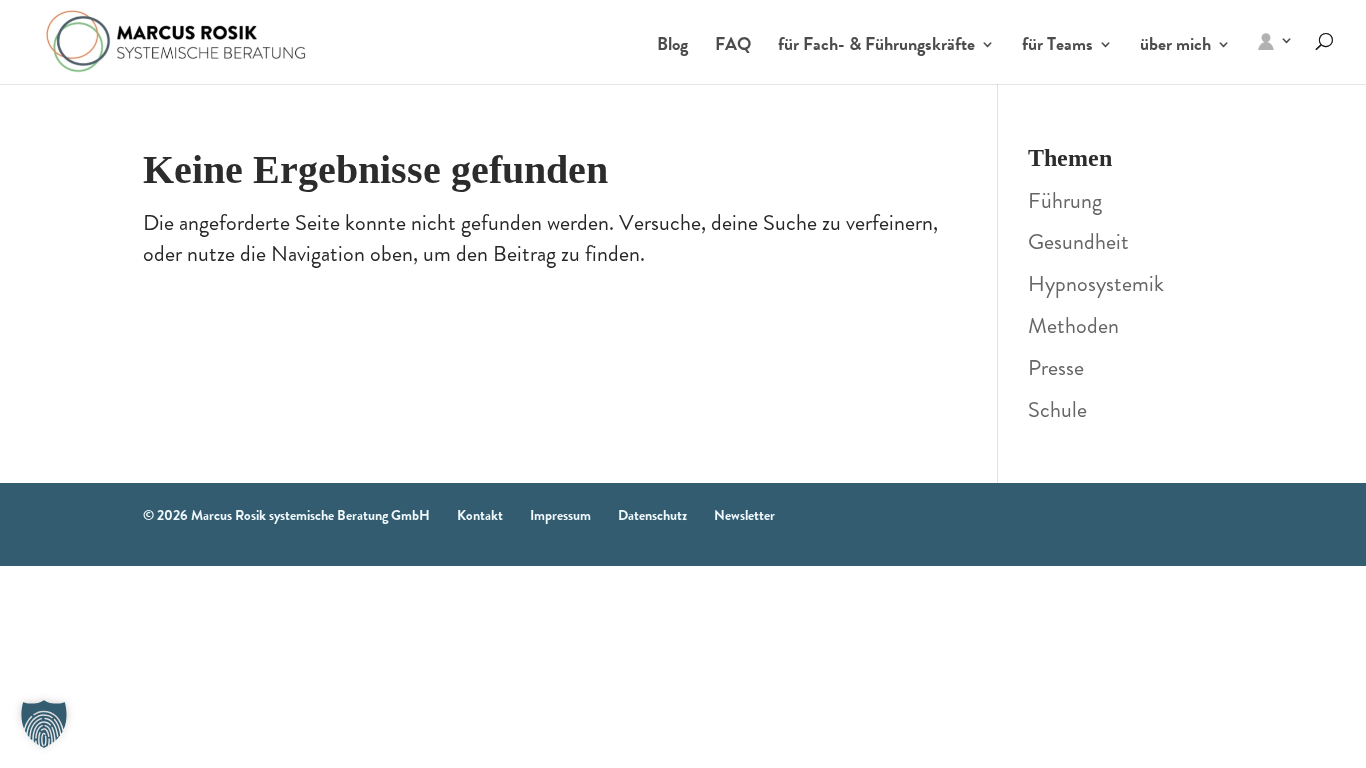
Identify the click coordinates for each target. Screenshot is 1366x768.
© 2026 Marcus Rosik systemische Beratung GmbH (286, 515)
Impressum (560, 515)
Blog (672, 47)
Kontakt (480, 515)
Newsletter (744, 515)
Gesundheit (1078, 241)
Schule (1057, 409)
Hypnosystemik (1096, 283)
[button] (44, 724)
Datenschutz (652, 515)
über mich (1175, 47)
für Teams (1057, 47)
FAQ (733, 47)
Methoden (1073, 325)
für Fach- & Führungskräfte (876, 47)
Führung (1065, 200)
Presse (1056, 367)
